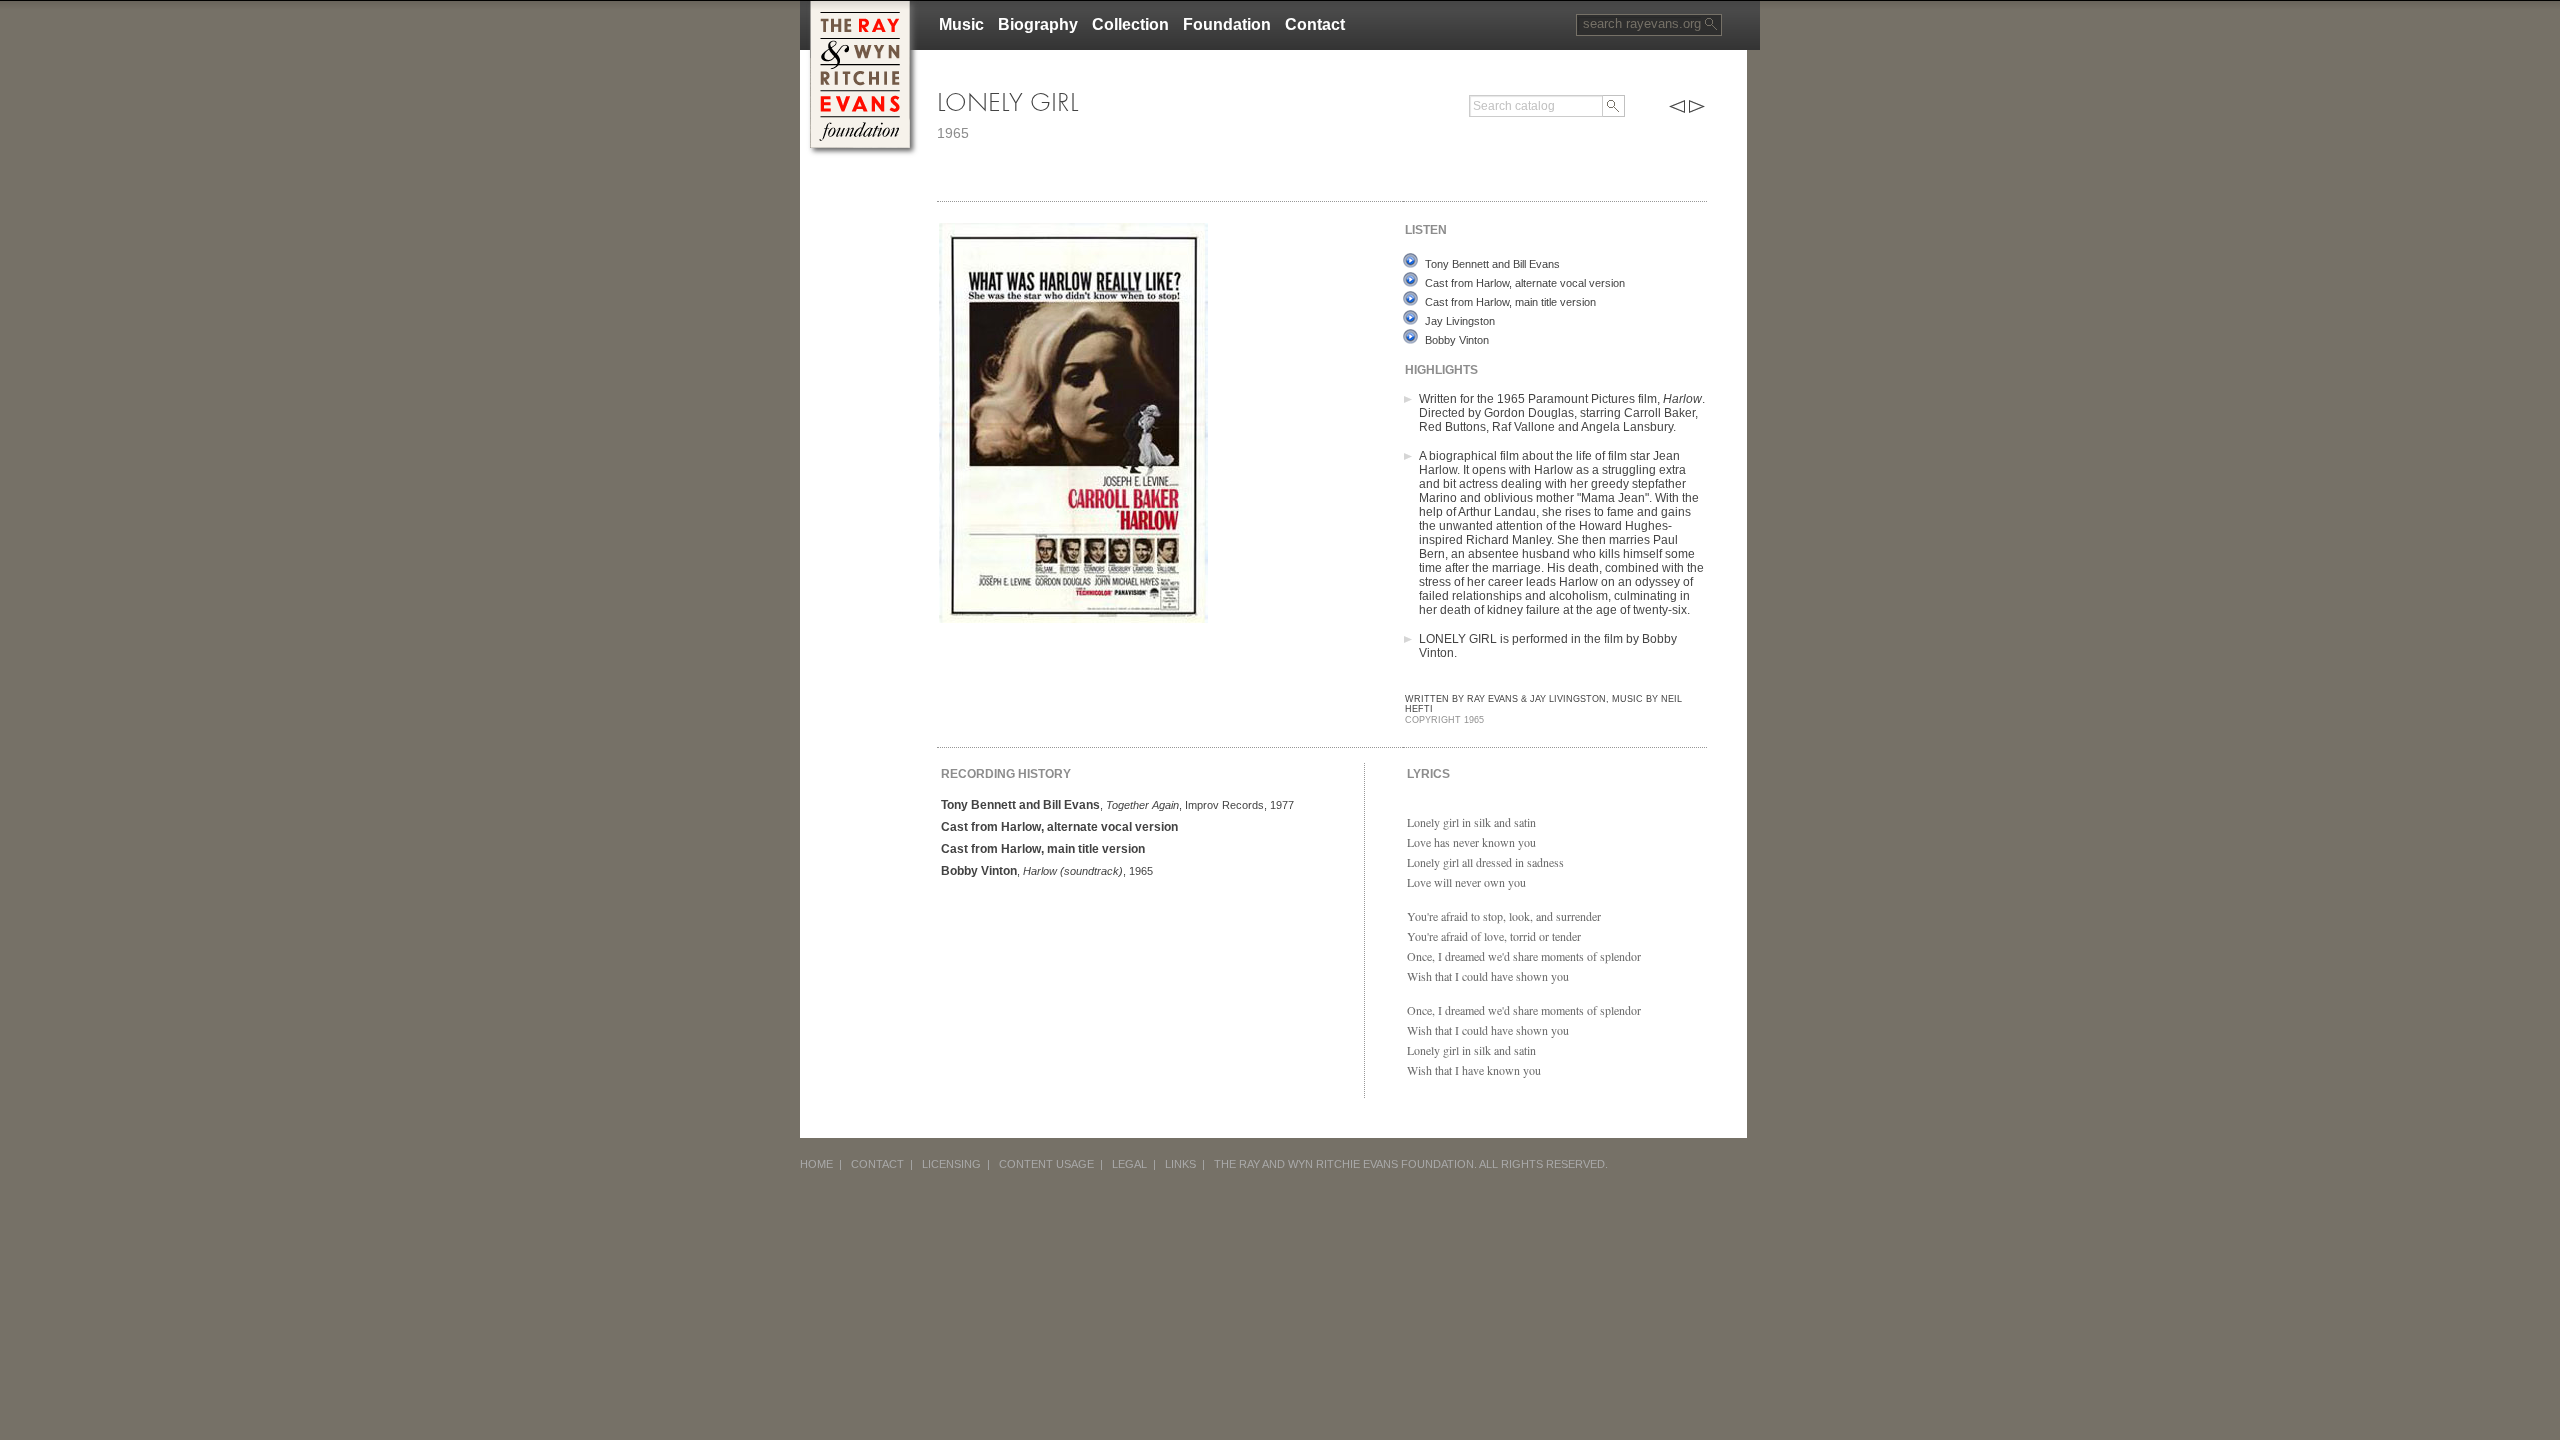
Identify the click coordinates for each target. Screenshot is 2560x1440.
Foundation (1227, 24)
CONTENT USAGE (1046, 1164)
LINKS (1180, 1164)
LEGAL (1129, 1164)
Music (961, 24)
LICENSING (951, 1164)
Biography (1038, 24)
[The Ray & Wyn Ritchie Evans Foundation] (860, 8)
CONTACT (877, 1164)
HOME (816, 1164)
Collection (1130, 24)
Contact (1315, 24)
